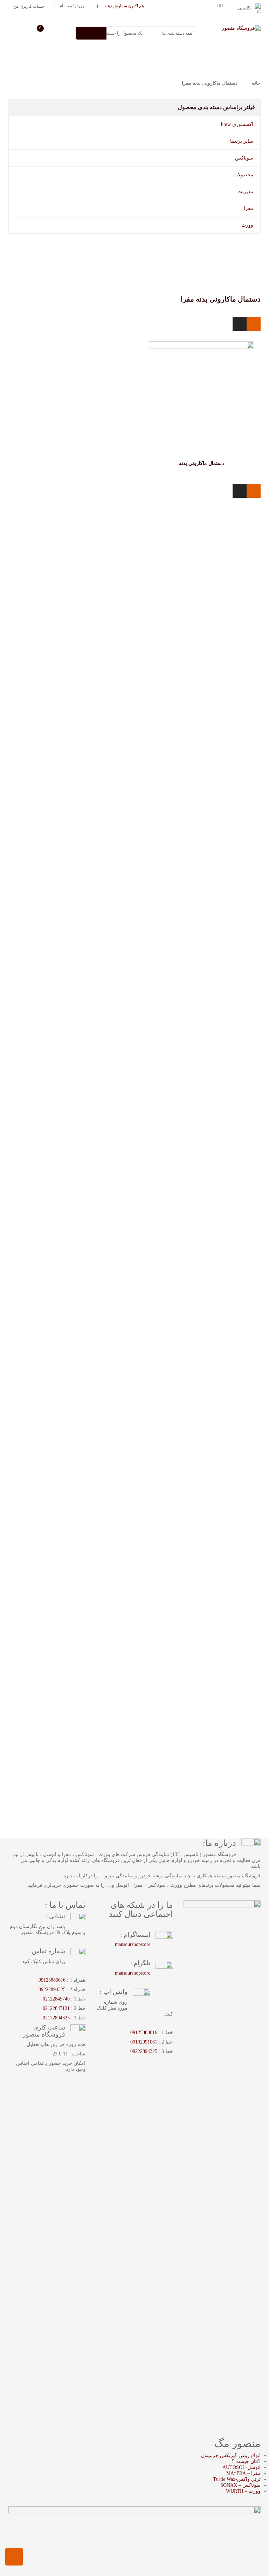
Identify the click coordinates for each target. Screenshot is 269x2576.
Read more (214, 468)
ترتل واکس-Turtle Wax (237, 2479)
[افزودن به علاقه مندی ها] (193, 468)
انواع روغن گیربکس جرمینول (231, 2455)
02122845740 (56, 1999)
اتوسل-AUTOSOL (242, 2467)
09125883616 (144, 2032)
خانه (256, 83)
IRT (220, 6)
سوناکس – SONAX (240, 2485)
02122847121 (56, 2008)
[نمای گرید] (254, 324)
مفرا (249, 208)
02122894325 (56, 2018)
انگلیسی (245, 8)
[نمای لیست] (240, 324)
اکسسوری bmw (237, 124)
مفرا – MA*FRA (243, 2473)
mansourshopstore (133, 1944)
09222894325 (144, 2051)
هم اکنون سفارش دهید (124, 6)
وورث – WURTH (243, 2491)
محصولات (243, 175)
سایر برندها (242, 141)
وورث (247, 225)
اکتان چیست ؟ (246, 2461)
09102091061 (144, 2042)
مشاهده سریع (201, 380)
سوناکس (244, 158)
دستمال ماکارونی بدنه (201, 463)
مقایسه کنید (180, 468)
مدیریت (245, 192)
